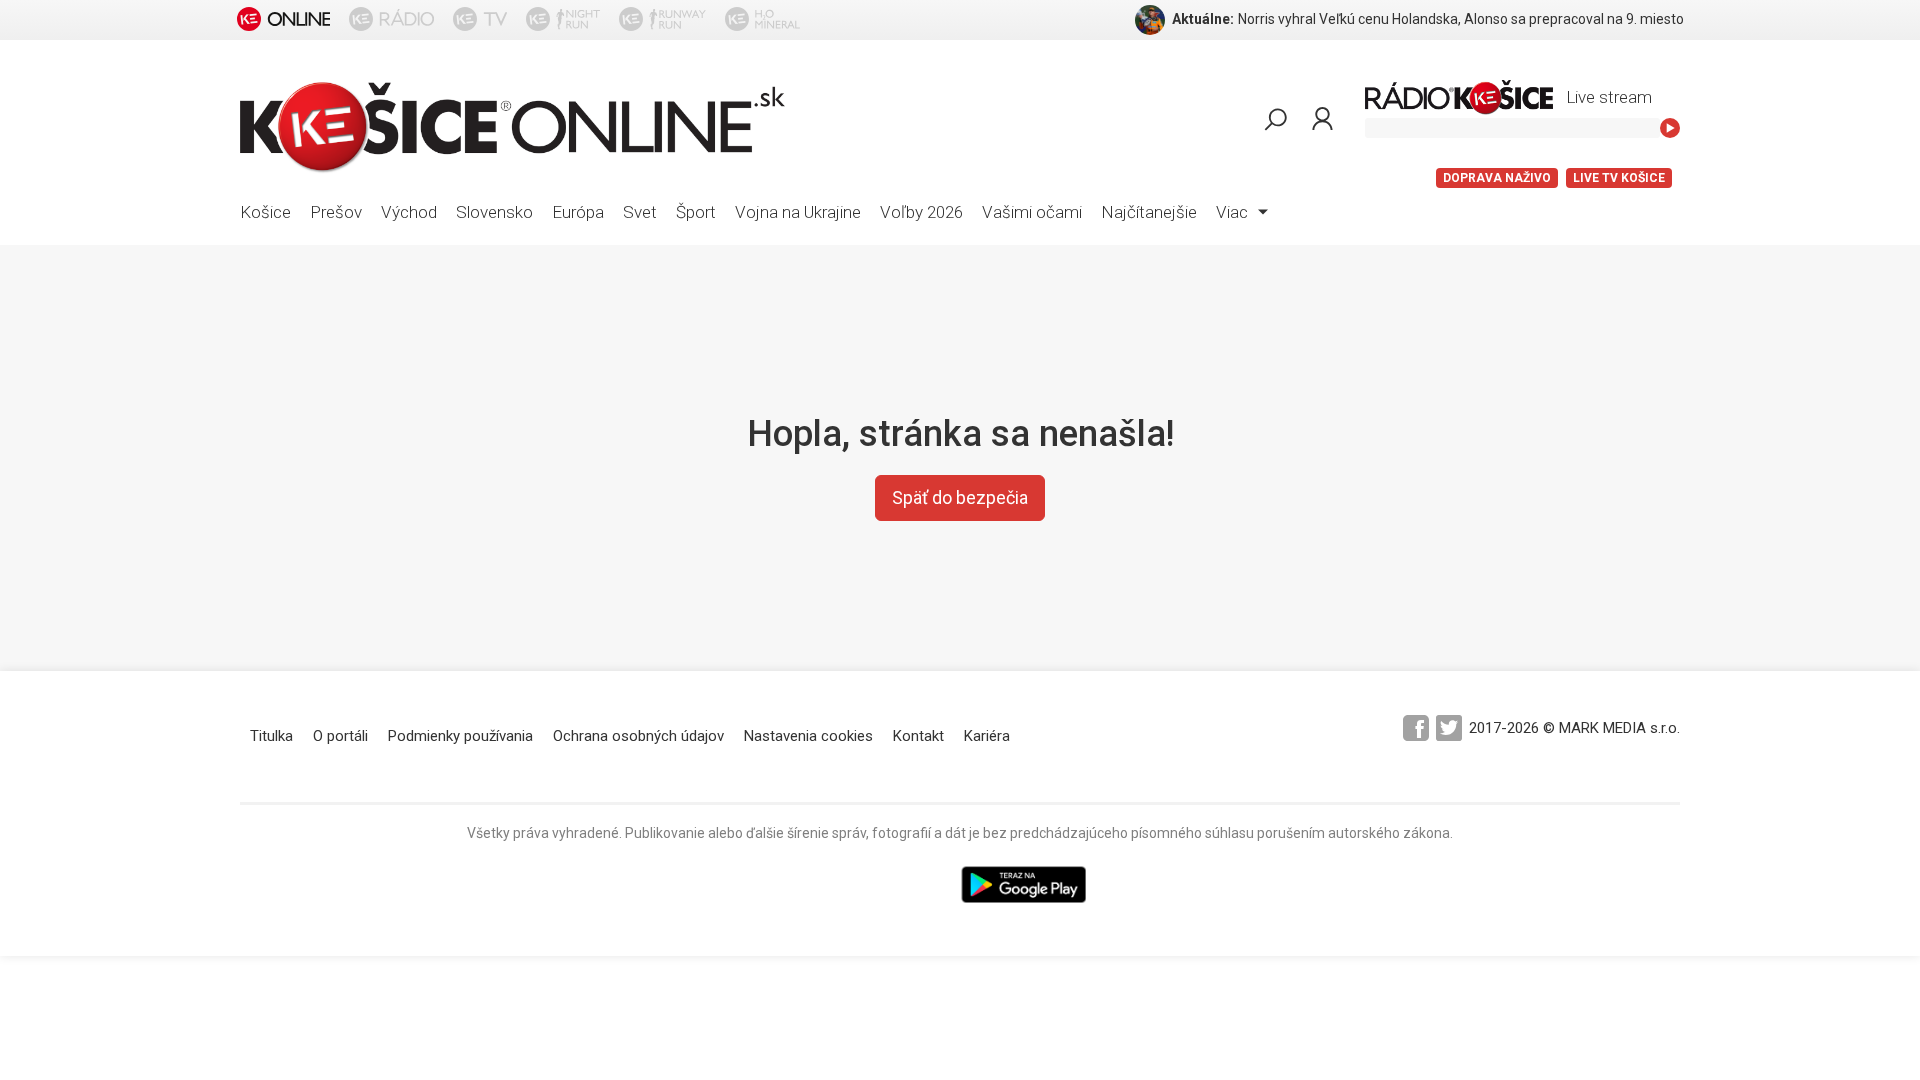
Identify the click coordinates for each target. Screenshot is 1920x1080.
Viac (1234, 212)
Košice (265, 212)
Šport (696, 212)
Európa (578, 212)
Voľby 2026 (921, 212)
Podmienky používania (460, 736)
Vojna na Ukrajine (798, 212)
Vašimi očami (1032, 212)
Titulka (271, 736)
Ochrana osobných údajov (638, 736)
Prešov (336, 212)
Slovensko (494, 212)
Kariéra (987, 736)
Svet (640, 212)
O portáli (340, 736)
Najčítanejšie (1149, 212)
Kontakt (918, 736)
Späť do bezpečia (960, 497)
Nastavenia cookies (808, 736)
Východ (409, 212)
